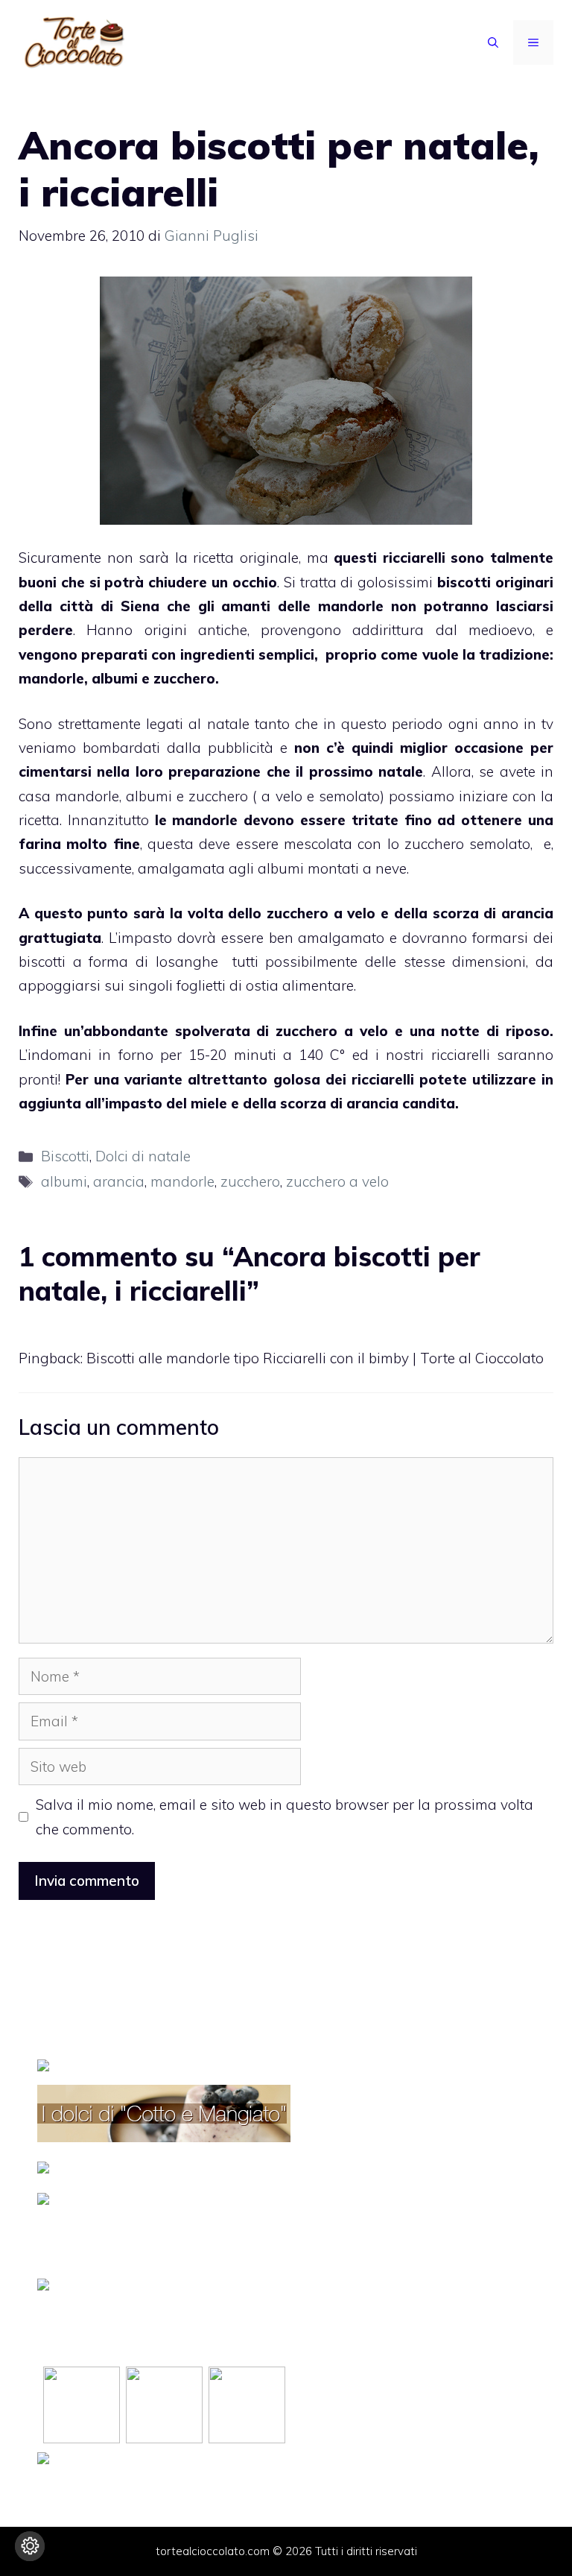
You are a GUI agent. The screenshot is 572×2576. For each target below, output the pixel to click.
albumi (64, 1181)
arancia (372, 1103)
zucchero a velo (337, 1181)
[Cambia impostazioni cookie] (30, 2546)
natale (398, 771)
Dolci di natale (143, 1156)
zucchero (250, 1181)
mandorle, (88, 796)
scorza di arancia (493, 913)
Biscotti (65, 1156)
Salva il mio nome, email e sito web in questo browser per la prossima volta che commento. (285, 1816)
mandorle (351, 606)
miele (209, 1103)
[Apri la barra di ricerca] (493, 42)
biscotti (466, 582)
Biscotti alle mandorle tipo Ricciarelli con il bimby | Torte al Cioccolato (315, 1358)
